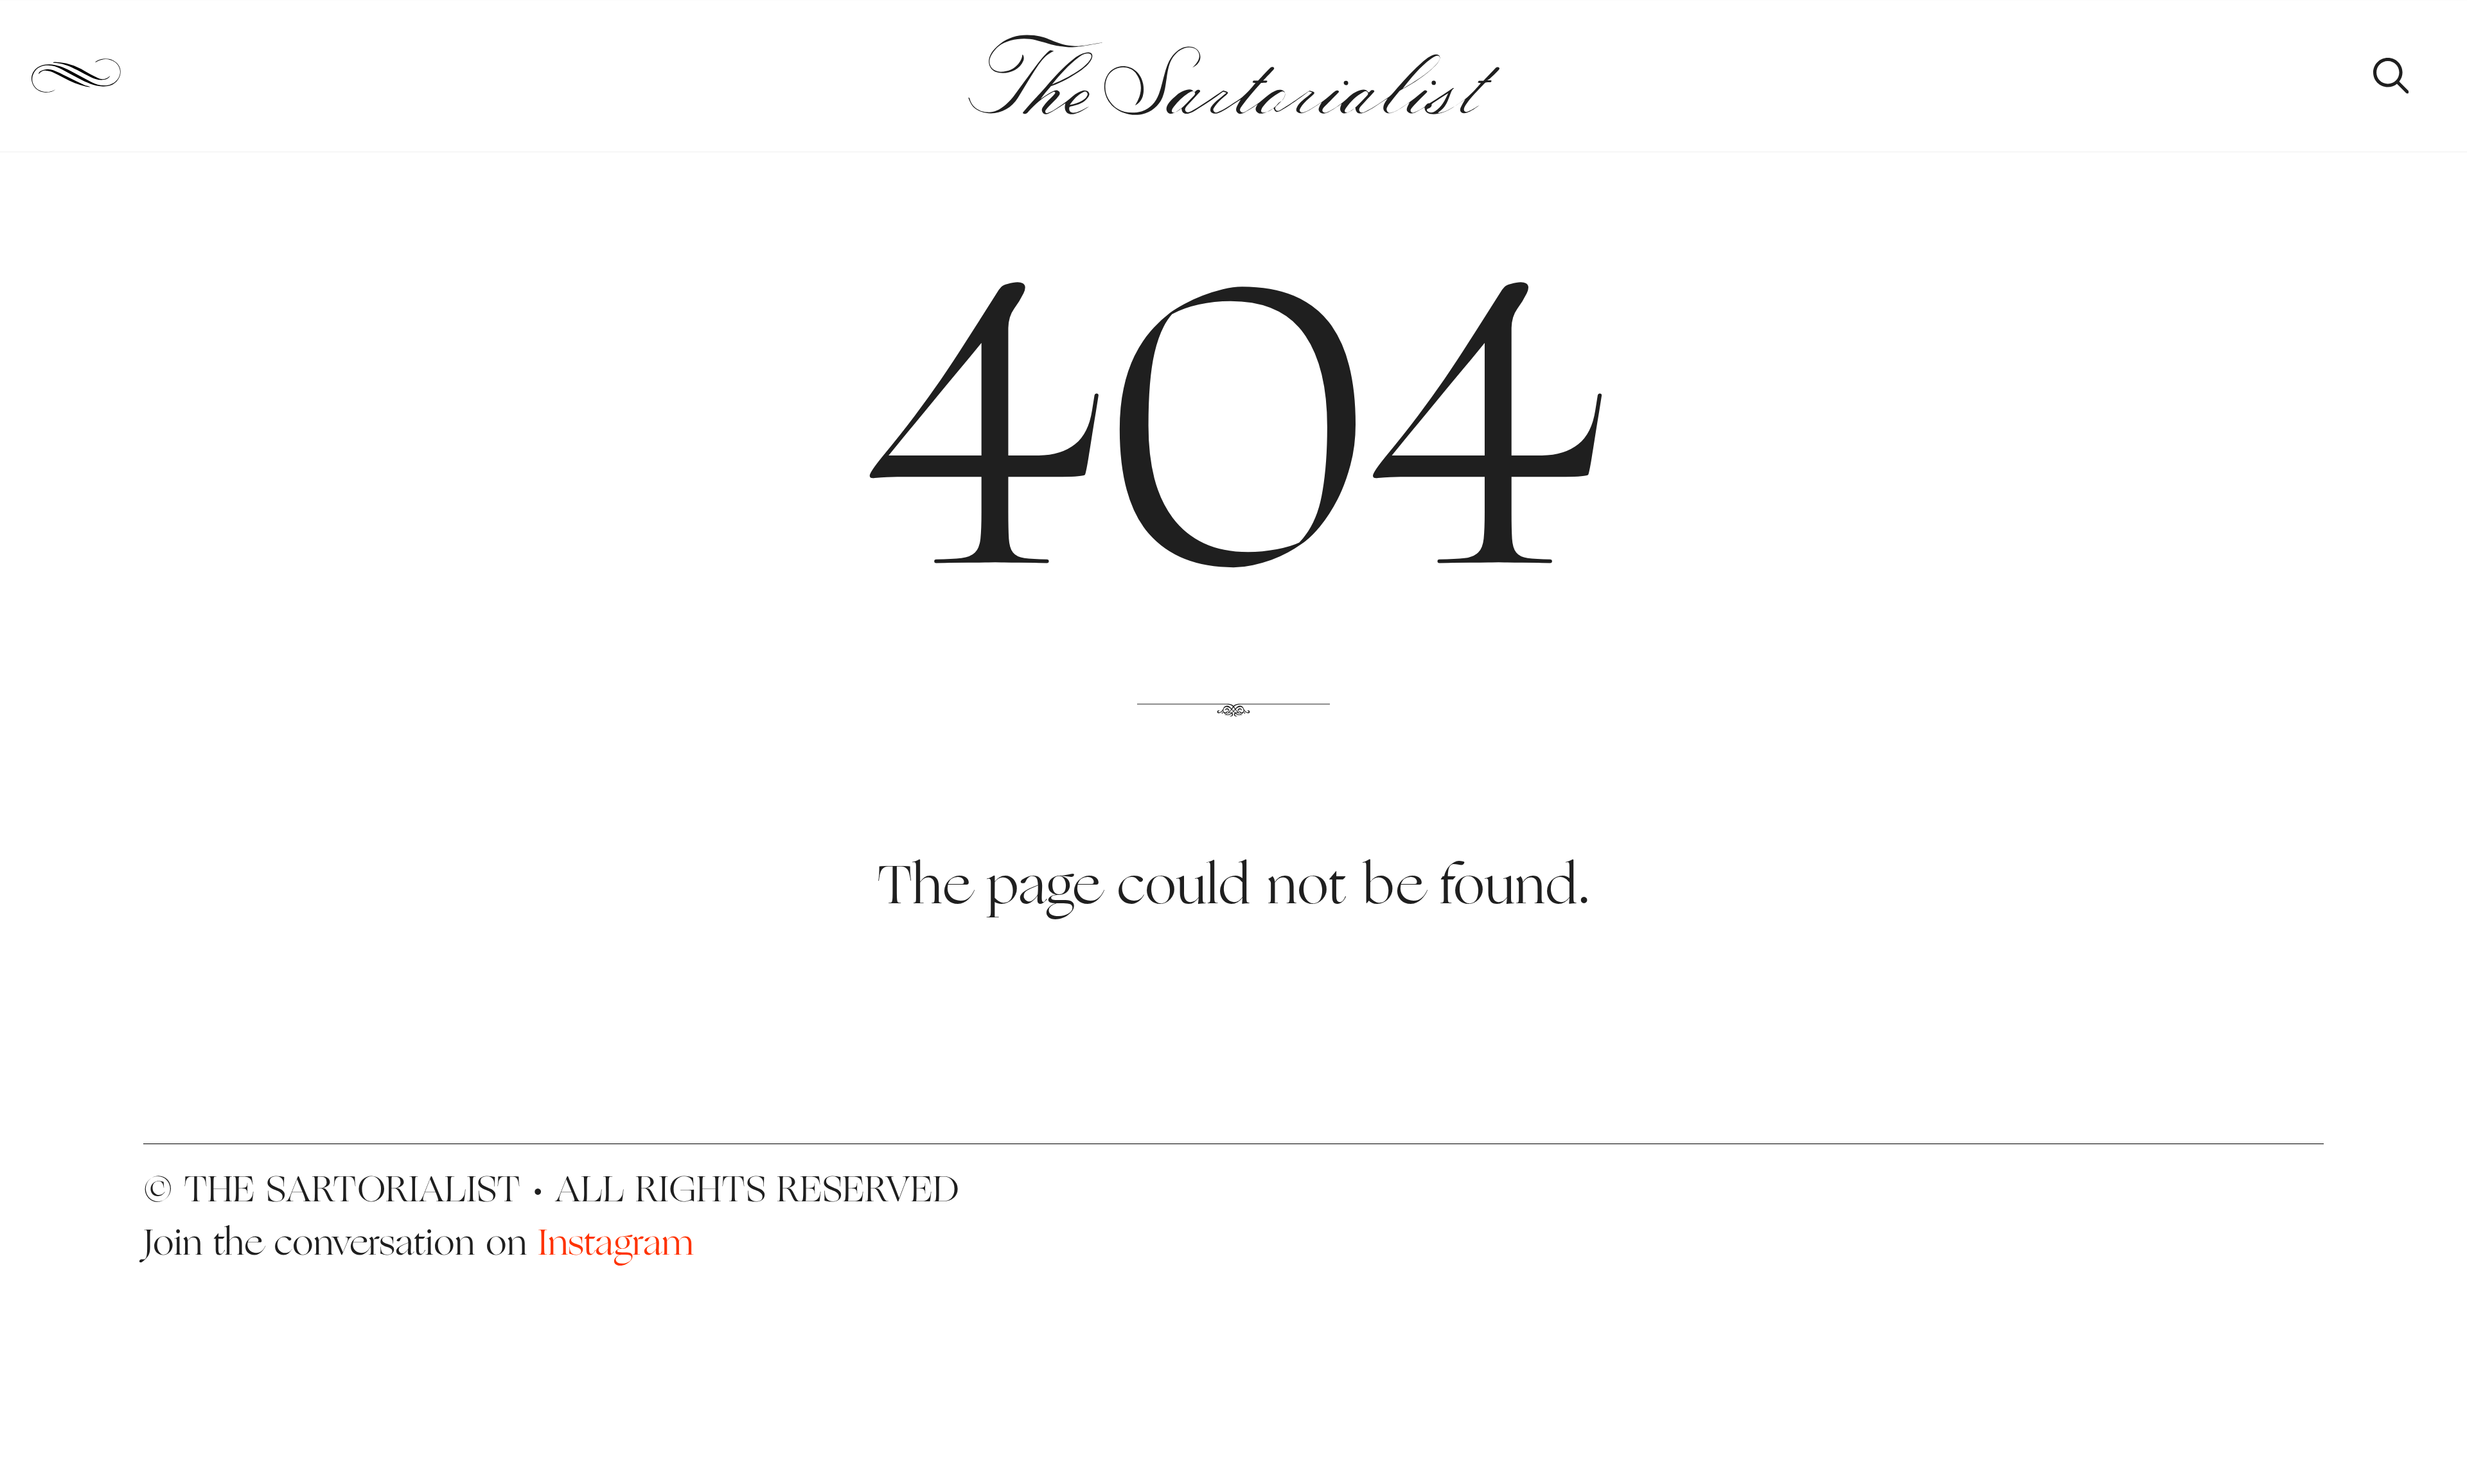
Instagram (616, 1242)
